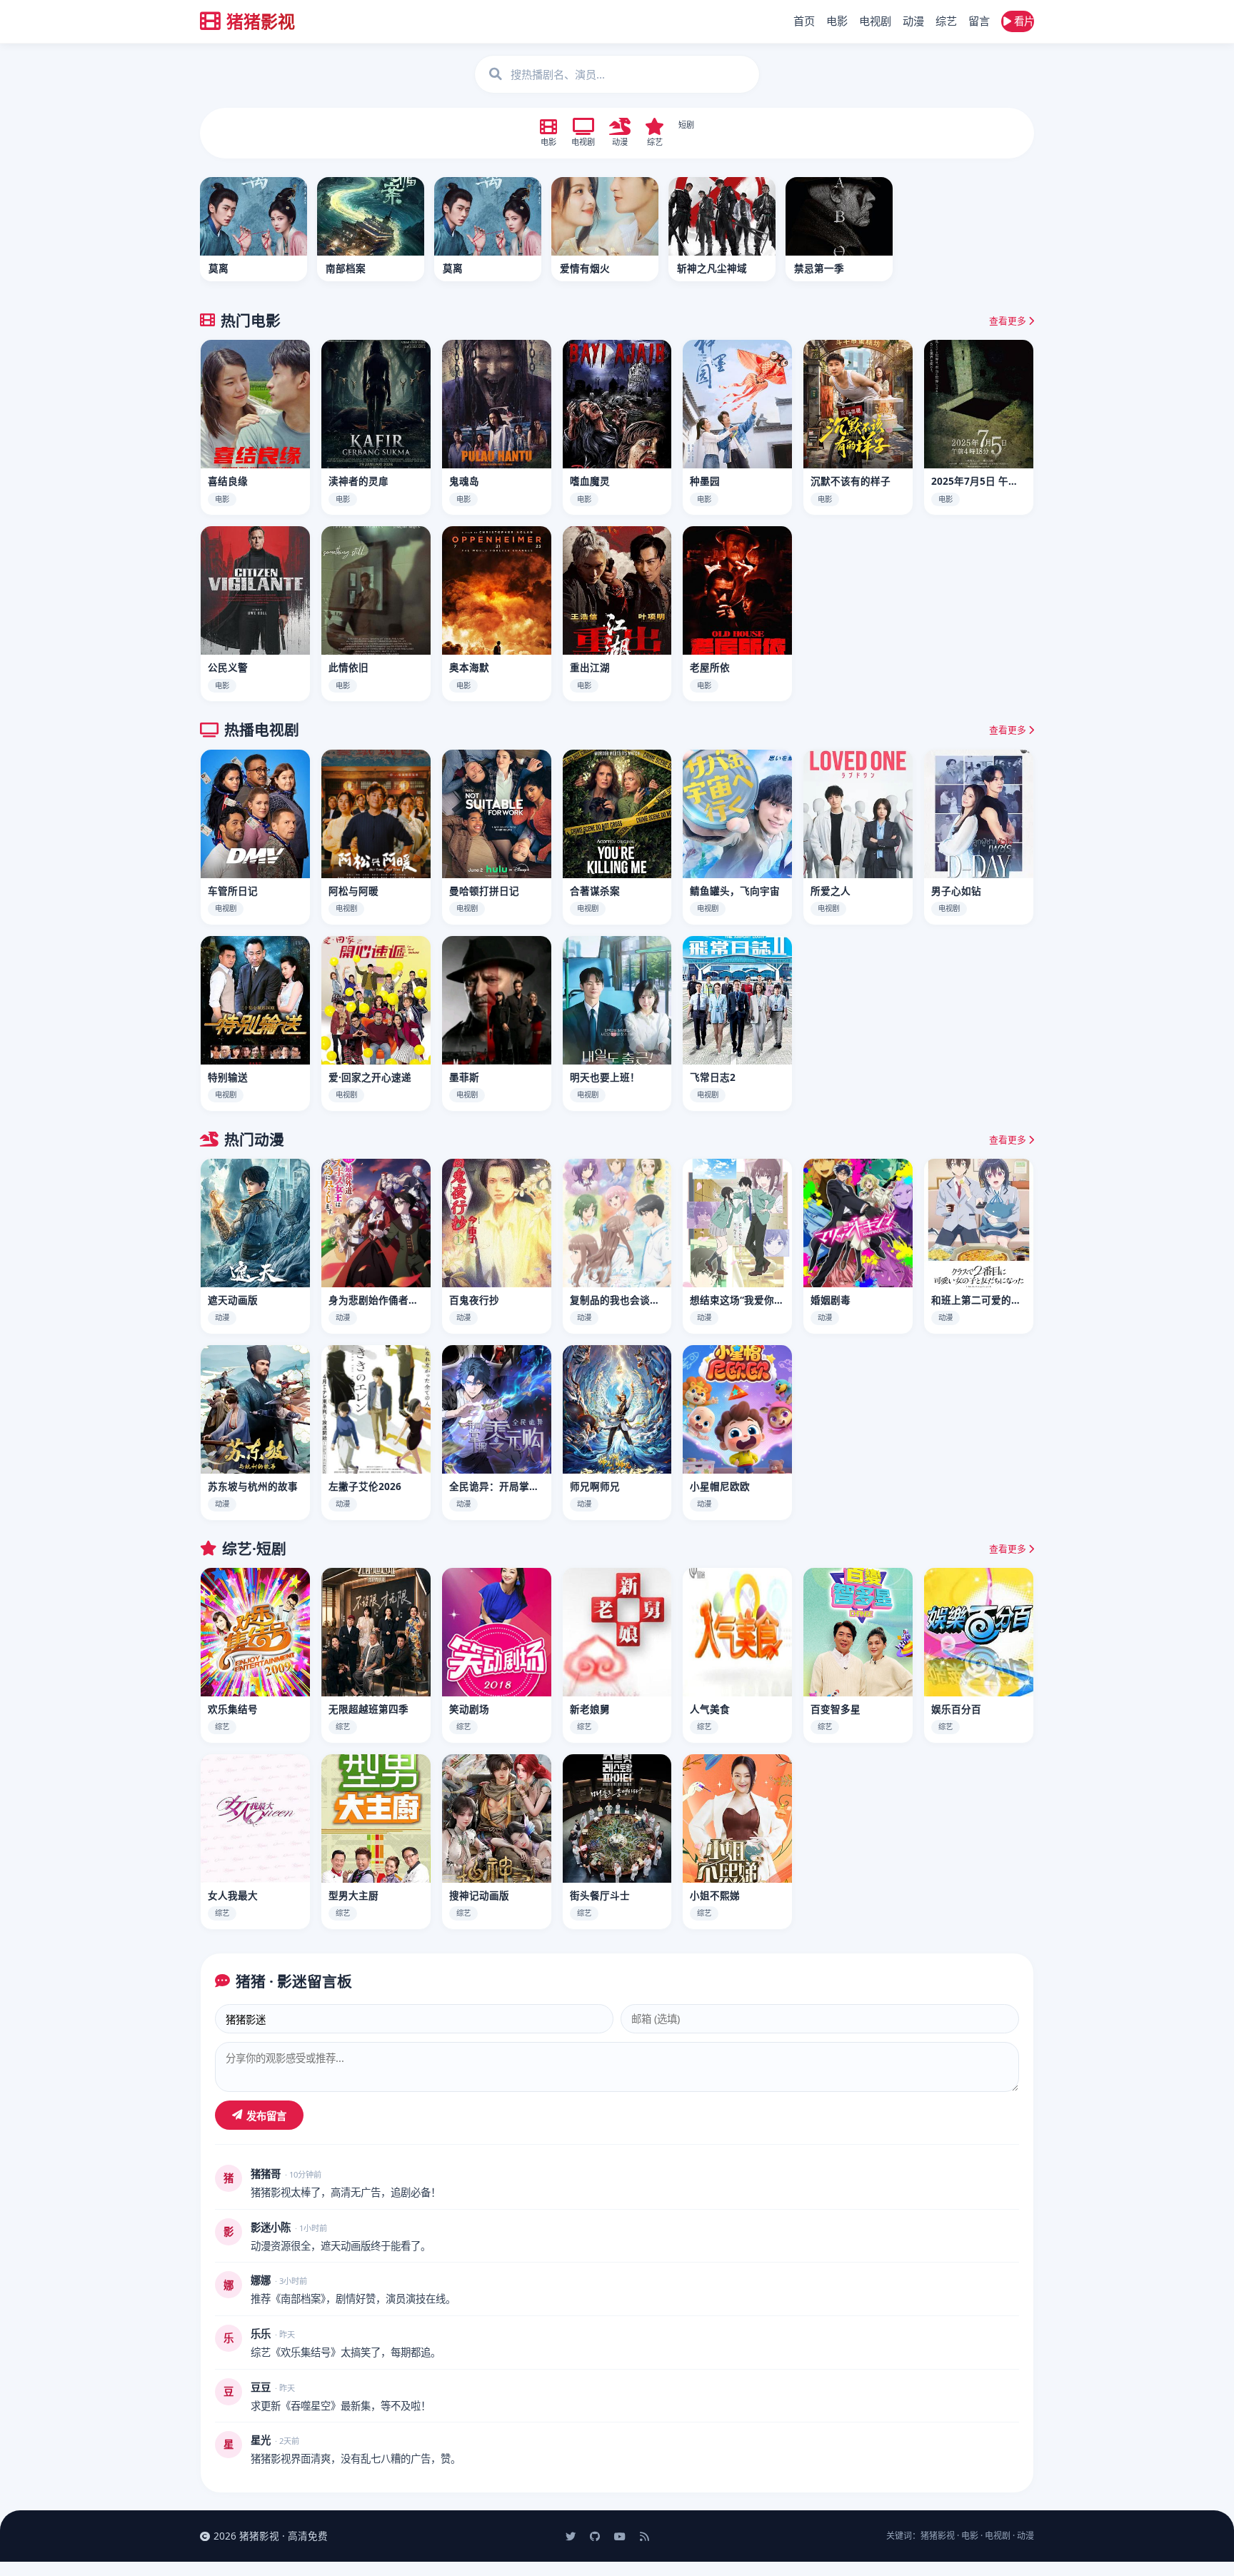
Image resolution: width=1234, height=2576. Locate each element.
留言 (979, 21)
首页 (804, 21)
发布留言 (266, 2116)
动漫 (913, 21)
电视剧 (875, 21)
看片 (1023, 21)
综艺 (946, 21)
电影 (837, 21)
